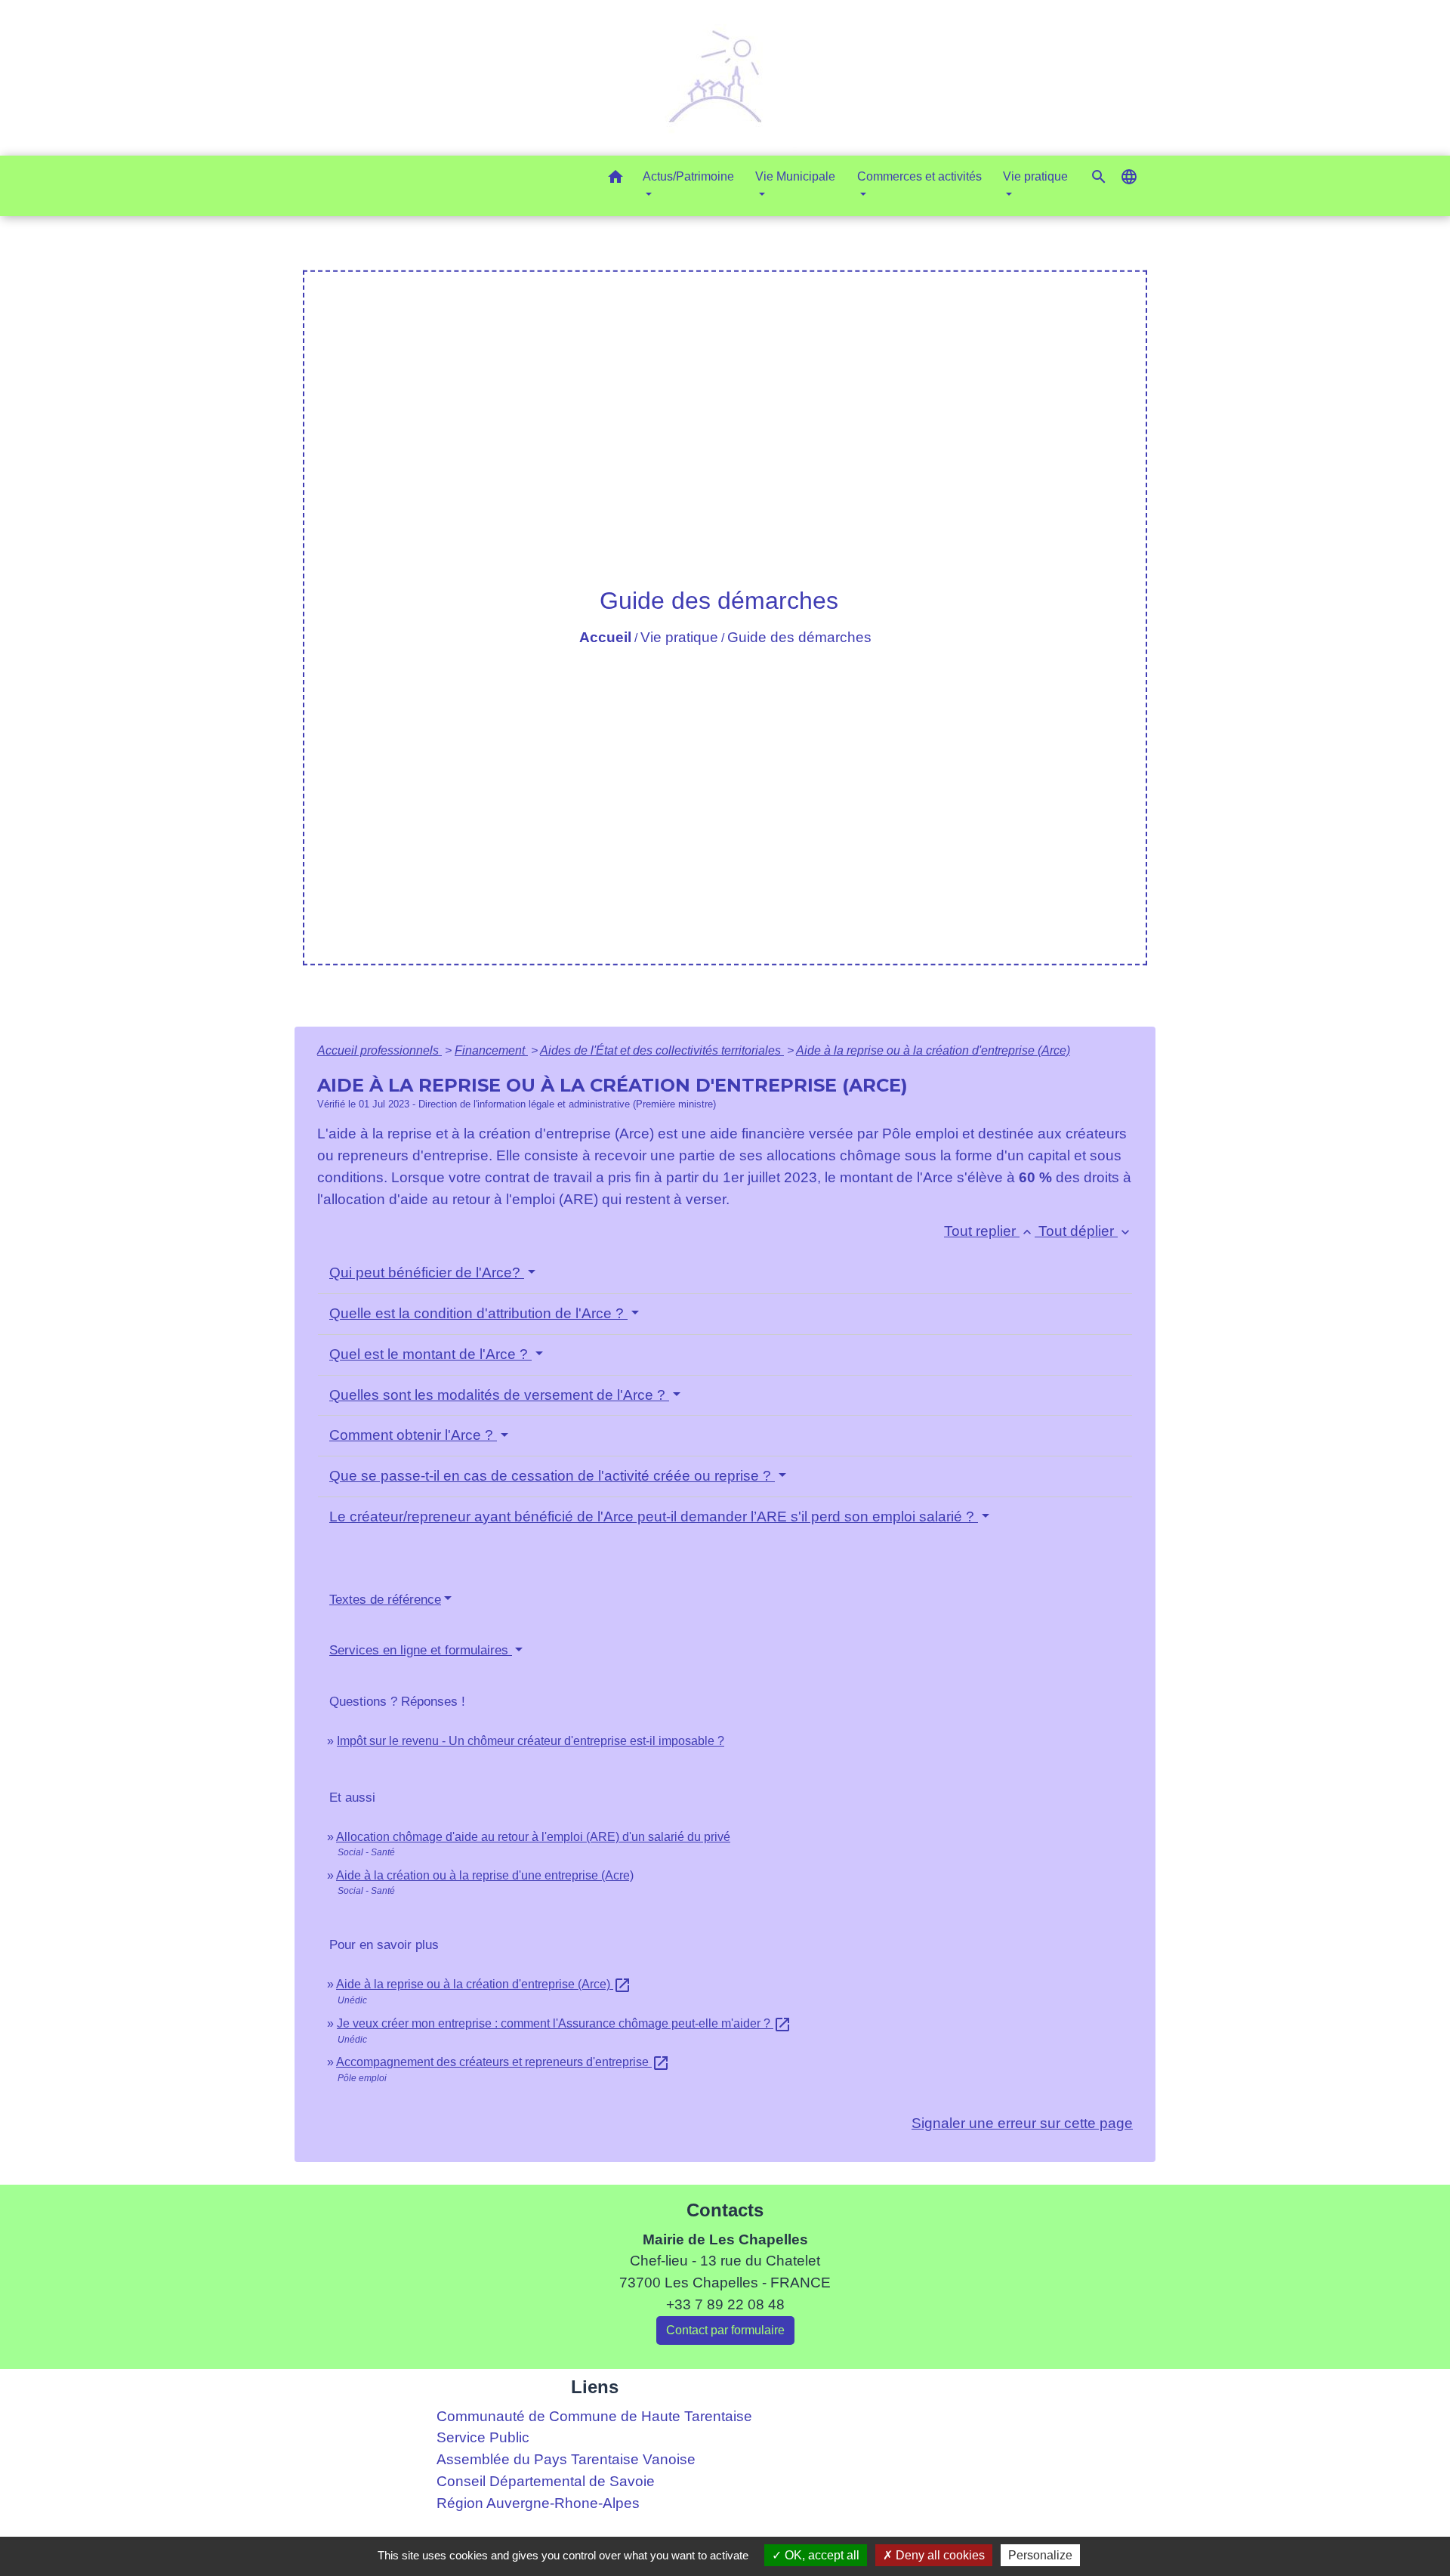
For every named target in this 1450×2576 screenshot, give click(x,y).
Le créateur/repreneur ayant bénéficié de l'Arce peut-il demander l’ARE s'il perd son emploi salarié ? (654, 1517)
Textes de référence (385, 1600)
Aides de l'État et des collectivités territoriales (662, 1050)
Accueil (605, 637)
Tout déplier (1086, 1231)
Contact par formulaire (725, 2330)
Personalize (1040, 2555)
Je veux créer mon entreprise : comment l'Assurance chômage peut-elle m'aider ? (564, 2023)
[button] (615, 179)
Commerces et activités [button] (919, 176)
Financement (491, 1050)
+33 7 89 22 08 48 (725, 2304)
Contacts (725, 2210)
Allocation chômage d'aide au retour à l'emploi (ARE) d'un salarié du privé (533, 1837)
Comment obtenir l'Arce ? (413, 1435)
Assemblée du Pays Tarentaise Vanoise (566, 2459)
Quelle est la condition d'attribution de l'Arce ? (478, 1313)
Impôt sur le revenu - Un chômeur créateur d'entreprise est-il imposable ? (531, 1741)
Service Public (483, 2437)
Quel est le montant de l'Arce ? (430, 1354)
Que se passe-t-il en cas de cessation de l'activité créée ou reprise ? (552, 1476)
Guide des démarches (799, 637)
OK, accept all (821, 2555)
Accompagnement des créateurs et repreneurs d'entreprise (503, 2062)
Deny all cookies (939, 2555)
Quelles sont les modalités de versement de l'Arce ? (499, 1395)
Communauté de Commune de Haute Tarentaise (594, 2416)
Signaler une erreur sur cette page (1022, 2123)
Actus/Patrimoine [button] (688, 176)
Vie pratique (679, 637)
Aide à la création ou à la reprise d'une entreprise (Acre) (485, 1875)
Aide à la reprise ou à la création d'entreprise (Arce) (933, 1050)
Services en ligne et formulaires (421, 1650)
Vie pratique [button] (1035, 176)
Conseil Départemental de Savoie (546, 2481)
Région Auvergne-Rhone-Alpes (538, 2503)
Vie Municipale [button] (795, 176)
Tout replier (989, 1231)
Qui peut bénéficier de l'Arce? (427, 1273)
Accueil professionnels (379, 1050)
